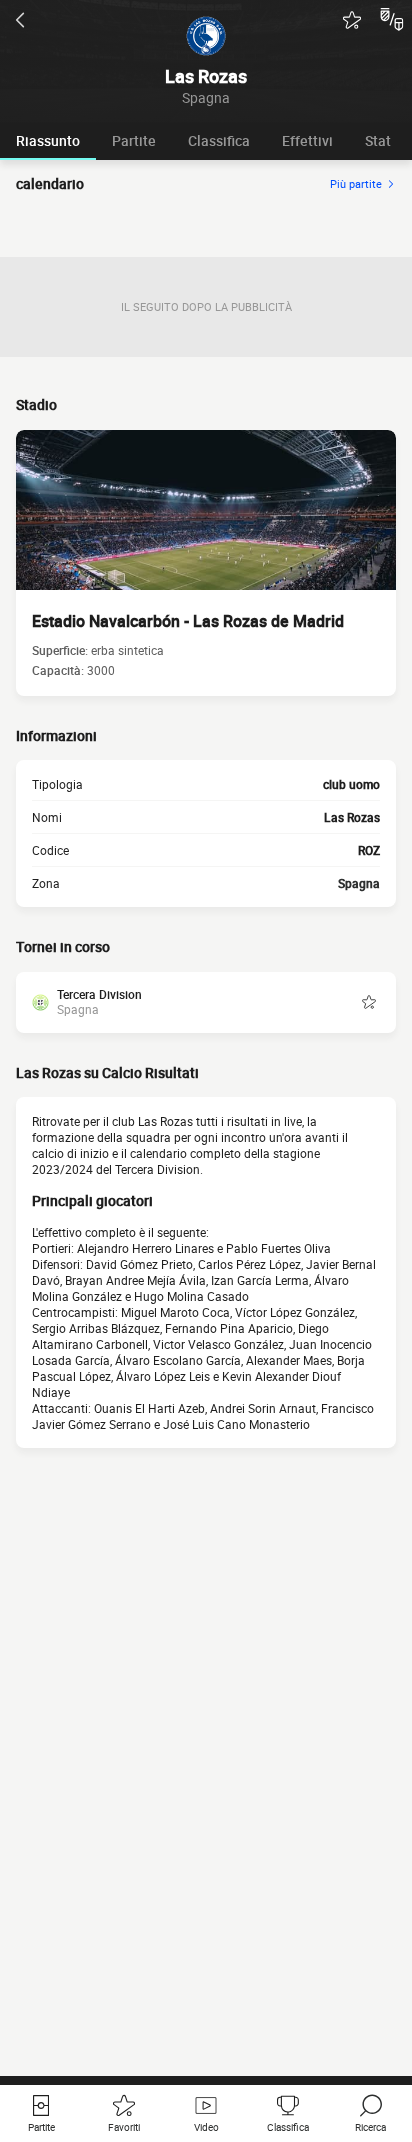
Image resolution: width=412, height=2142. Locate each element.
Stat (378, 140)
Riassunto (48, 140)
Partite (134, 140)
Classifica (219, 140)
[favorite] (352, 20)
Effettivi (307, 140)
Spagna (359, 883)
